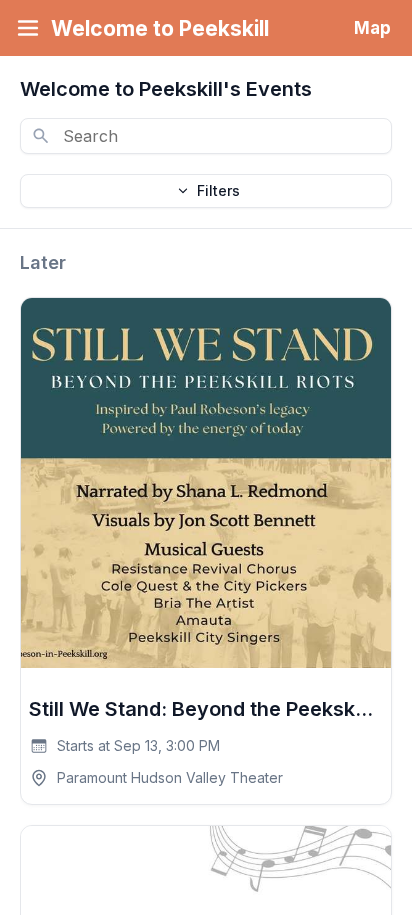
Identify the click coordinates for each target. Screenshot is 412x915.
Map (372, 28)
